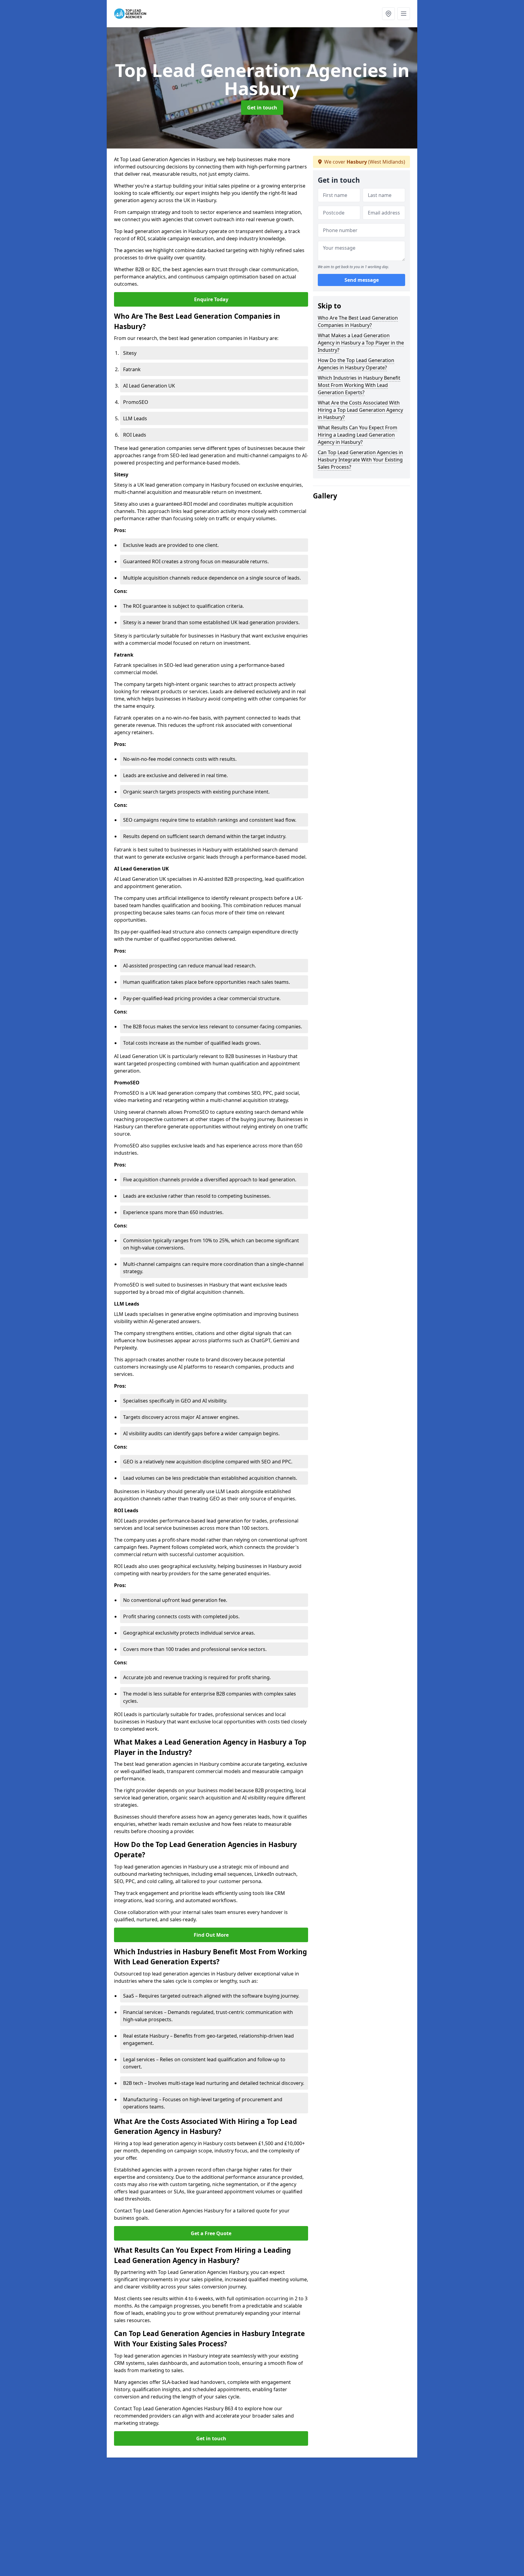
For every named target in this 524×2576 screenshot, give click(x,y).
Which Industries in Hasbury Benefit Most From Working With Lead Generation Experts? (359, 385)
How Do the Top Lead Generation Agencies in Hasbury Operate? (356, 364)
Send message (362, 280)
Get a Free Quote (211, 2233)
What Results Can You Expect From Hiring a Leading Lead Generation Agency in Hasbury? (358, 435)
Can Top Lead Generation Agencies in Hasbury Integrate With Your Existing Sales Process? (360, 460)
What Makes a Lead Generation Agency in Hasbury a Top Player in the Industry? (361, 343)
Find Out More (211, 1935)
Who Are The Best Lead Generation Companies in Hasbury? (358, 321)
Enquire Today (211, 299)
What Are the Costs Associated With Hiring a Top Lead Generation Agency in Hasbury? (360, 410)
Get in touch (262, 108)
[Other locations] (388, 14)
